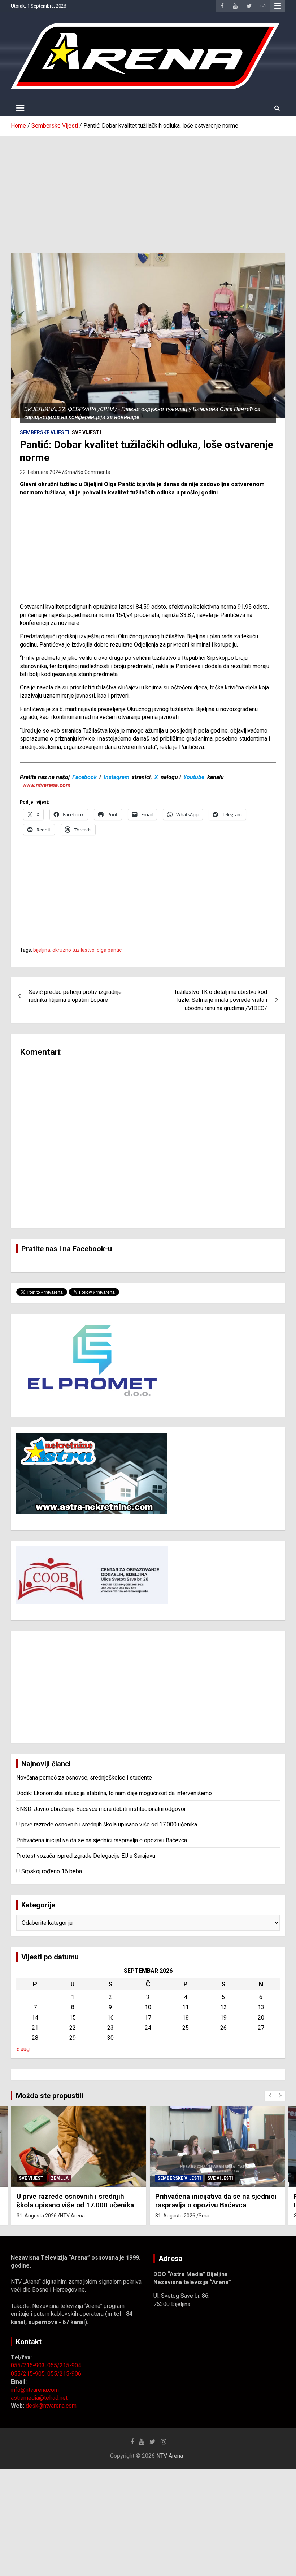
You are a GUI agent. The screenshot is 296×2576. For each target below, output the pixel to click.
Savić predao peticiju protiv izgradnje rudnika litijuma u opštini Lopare (75, 996)
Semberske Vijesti (45, 432)
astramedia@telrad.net (39, 2398)
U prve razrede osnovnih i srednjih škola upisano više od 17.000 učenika (107, 1824)
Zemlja (60, 2178)
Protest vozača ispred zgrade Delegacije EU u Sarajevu (86, 1856)
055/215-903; (29, 2365)
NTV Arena (72, 2216)
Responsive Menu (278, 6)
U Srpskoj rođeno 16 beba (49, 1871)
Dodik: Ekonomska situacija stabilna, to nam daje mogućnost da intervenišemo (114, 1793)
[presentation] (270, 2096)
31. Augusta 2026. (37, 2216)
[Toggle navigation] (20, 108)
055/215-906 (64, 2374)
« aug (23, 2049)
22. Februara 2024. (41, 472)
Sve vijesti (86, 432)
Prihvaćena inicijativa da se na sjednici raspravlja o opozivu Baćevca (102, 1840)
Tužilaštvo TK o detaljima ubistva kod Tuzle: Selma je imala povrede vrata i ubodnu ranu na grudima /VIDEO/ (221, 1000)
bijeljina (42, 950)
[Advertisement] (148, 189)
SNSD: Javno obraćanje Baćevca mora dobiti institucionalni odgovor (101, 1809)
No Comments (94, 472)
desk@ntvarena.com (51, 2406)
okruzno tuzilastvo (73, 950)
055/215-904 (64, 2365)
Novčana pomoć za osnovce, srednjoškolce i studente (84, 1778)
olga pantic (109, 950)
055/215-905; (29, 2374)
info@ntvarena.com (35, 2390)
